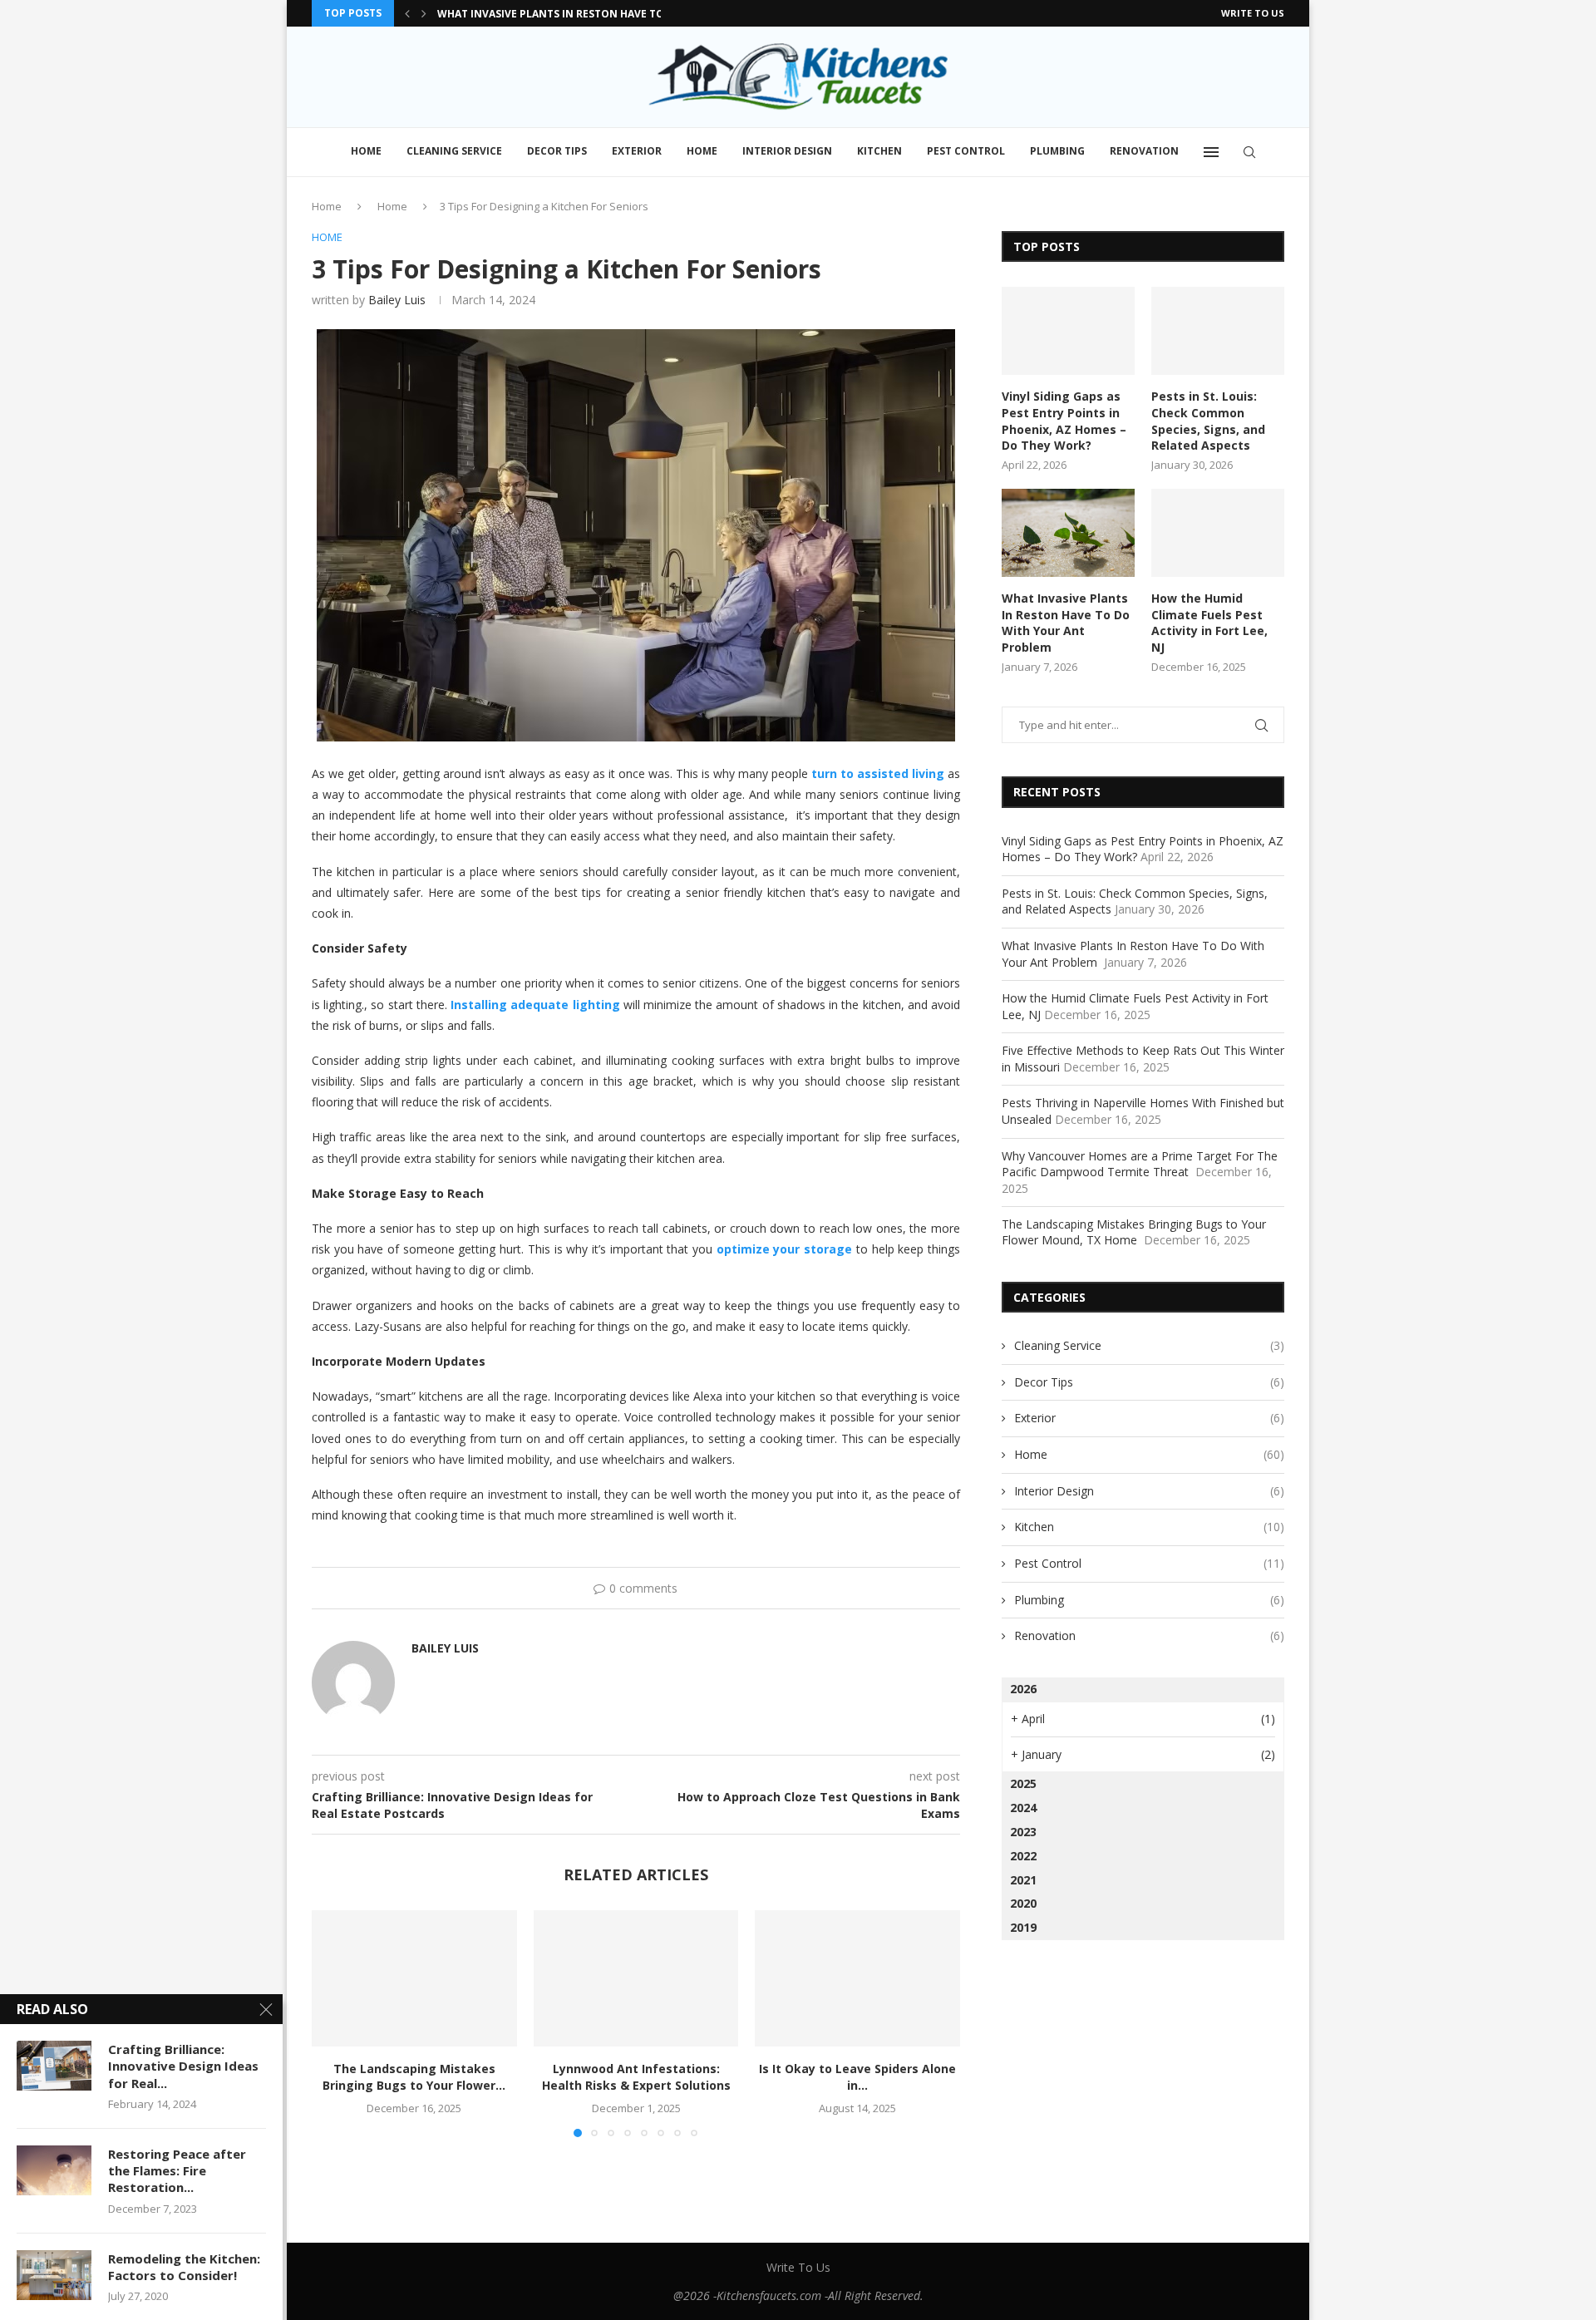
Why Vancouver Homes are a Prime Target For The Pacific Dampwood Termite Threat (1140, 1164)
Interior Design (787, 151)
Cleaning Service (454, 151)
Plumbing (1057, 151)
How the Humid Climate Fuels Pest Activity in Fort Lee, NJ (1209, 623)
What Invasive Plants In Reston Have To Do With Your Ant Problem (1066, 623)
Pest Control (966, 151)
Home (366, 151)
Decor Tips (557, 151)
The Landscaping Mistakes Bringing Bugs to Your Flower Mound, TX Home (1134, 1232)
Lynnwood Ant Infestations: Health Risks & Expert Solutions (635, 2077)
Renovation (1144, 151)
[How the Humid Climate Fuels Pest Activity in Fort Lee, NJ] (1218, 533)
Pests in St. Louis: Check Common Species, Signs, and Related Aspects (1208, 421)
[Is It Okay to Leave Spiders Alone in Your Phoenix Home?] (857, 1978)
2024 (1023, 1808)
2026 (1023, 1689)
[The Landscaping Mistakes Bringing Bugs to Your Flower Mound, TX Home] (414, 1978)
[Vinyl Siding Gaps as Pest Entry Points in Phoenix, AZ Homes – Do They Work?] (1068, 331)
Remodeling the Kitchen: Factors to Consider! (184, 2267)
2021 (1023, 1880)
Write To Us (1253, 13)
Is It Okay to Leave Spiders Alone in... (857, 2077)
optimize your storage (784, 1249)
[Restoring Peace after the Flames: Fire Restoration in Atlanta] (54, 2170)
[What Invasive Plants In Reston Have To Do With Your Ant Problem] (1068, 533)
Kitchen (879, 151)
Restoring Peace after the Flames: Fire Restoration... (177, 2171)
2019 (1023, 1927)
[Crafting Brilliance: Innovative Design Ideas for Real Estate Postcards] (54, 2066)
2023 (1023, 1832)
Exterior (637, 151)
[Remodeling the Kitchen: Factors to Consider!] (54, 2275)
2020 (1023, 1903)
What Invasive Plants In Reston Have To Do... (565, 14)
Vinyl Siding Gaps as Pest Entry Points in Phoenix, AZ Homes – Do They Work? (1064, 421)
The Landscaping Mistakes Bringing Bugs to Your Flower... (414, 2077)
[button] (407, 13)
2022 (1023, 1856)
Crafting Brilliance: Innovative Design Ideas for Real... (183, 2066)
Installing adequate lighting (535, 1005)
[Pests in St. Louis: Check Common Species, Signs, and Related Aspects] (1218, 331)
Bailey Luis (397, 300)
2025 (1023, 1783)
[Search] (1249, 152)
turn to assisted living (878, 773)
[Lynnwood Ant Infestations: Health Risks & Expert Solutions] (636, 1978)
